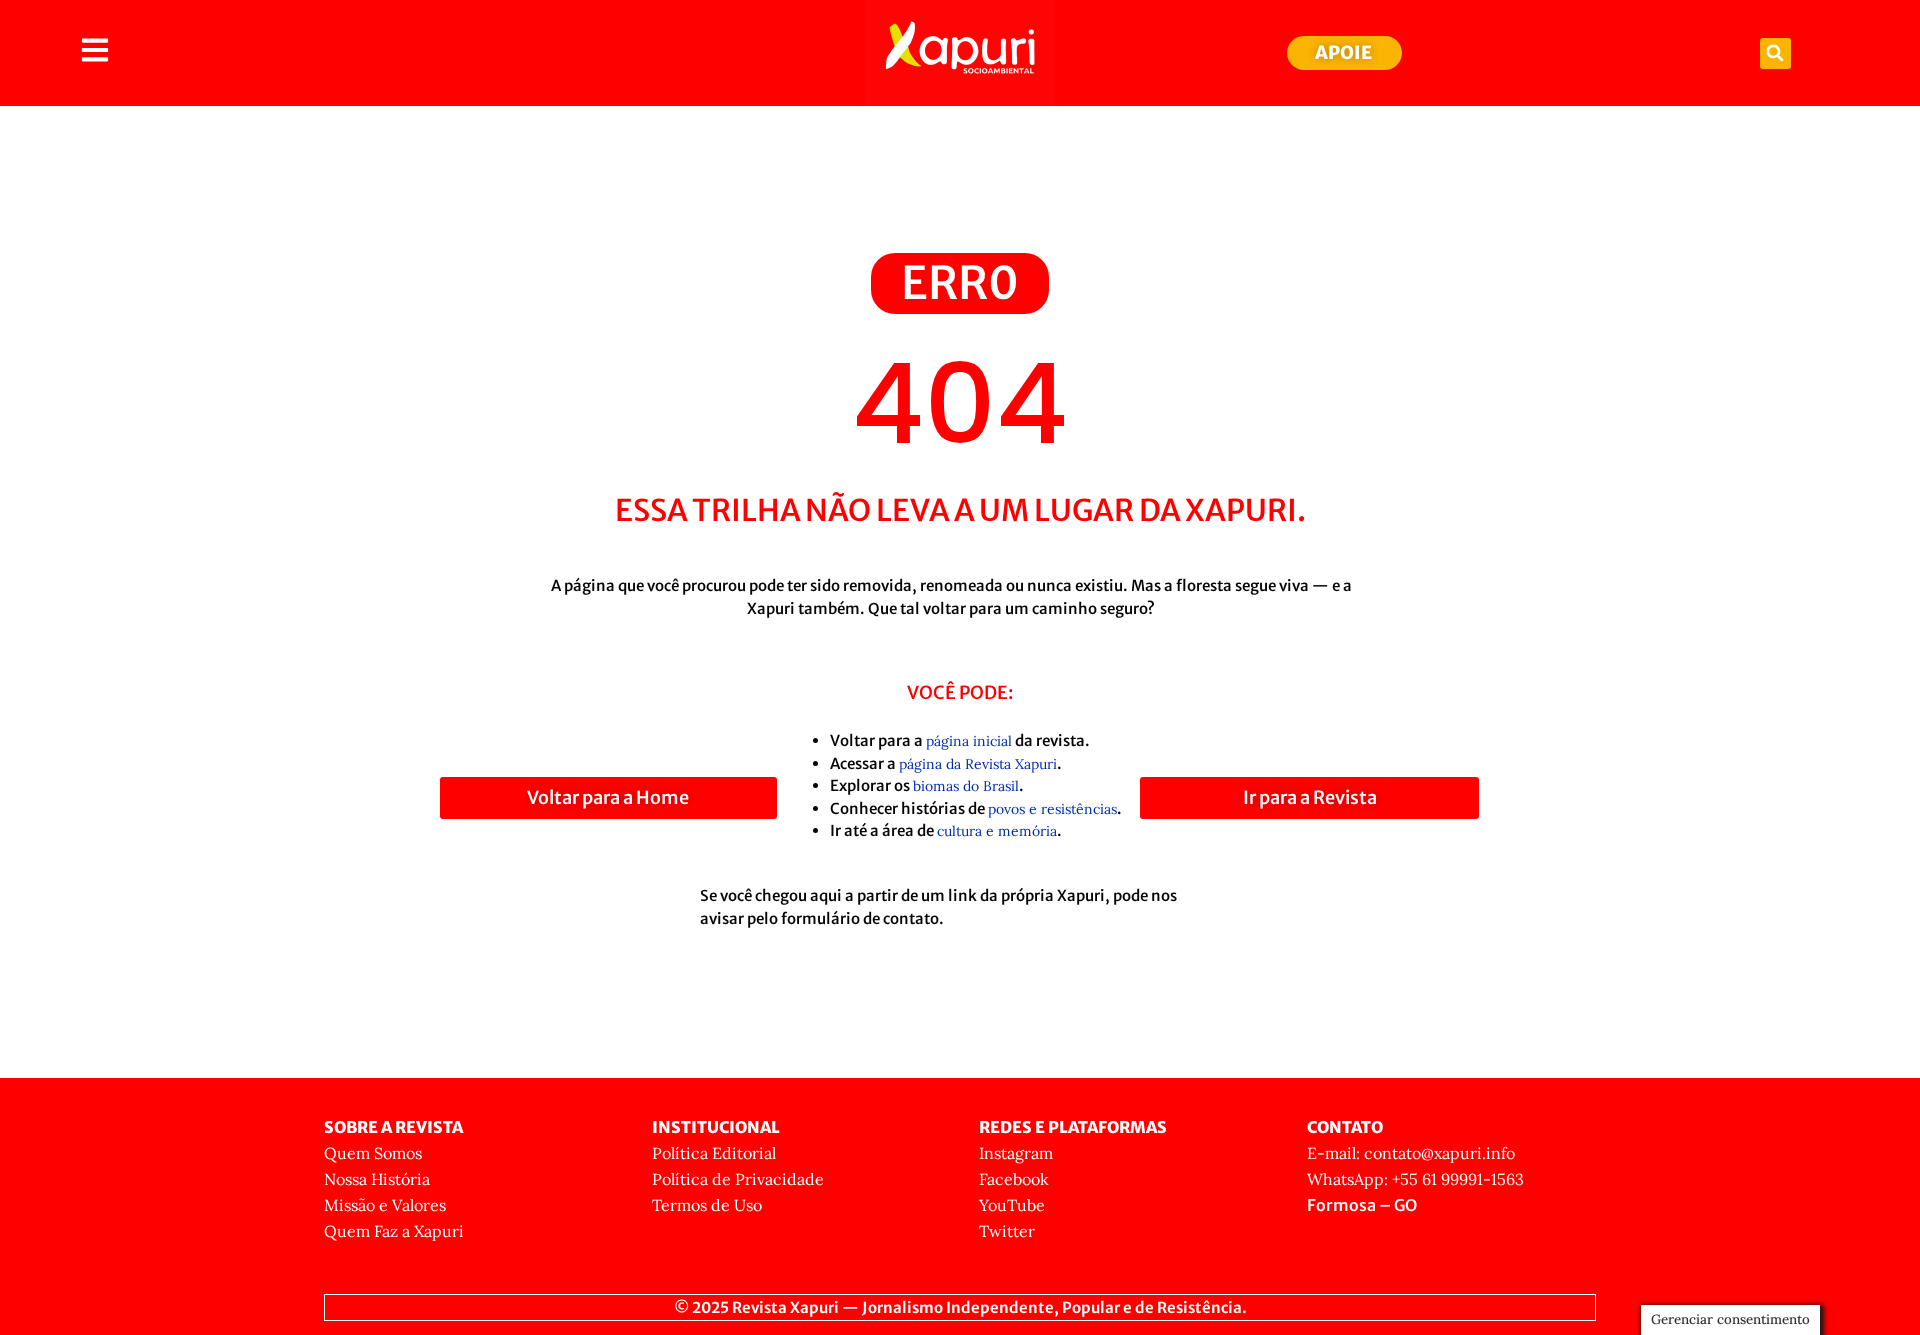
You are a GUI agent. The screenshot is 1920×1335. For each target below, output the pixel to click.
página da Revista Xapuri (978, 764)
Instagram (1016, 1153)
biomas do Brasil (966, 786)
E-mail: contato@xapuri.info (1411, 1153)
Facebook (1014, 1179)
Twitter (1007, 1231)
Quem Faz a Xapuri (394, 1231)
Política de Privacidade (738, 1179)
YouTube (1012, 1205)
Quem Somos (373, 1153)
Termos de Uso (707, 1205)
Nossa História (377, 1179)
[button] (1775, 53)
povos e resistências (1052, 809)
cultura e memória (997, 831)
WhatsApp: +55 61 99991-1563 (1415, 1179)
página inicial (969, 741)
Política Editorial (714, 1153)
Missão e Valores (385, 1205)
